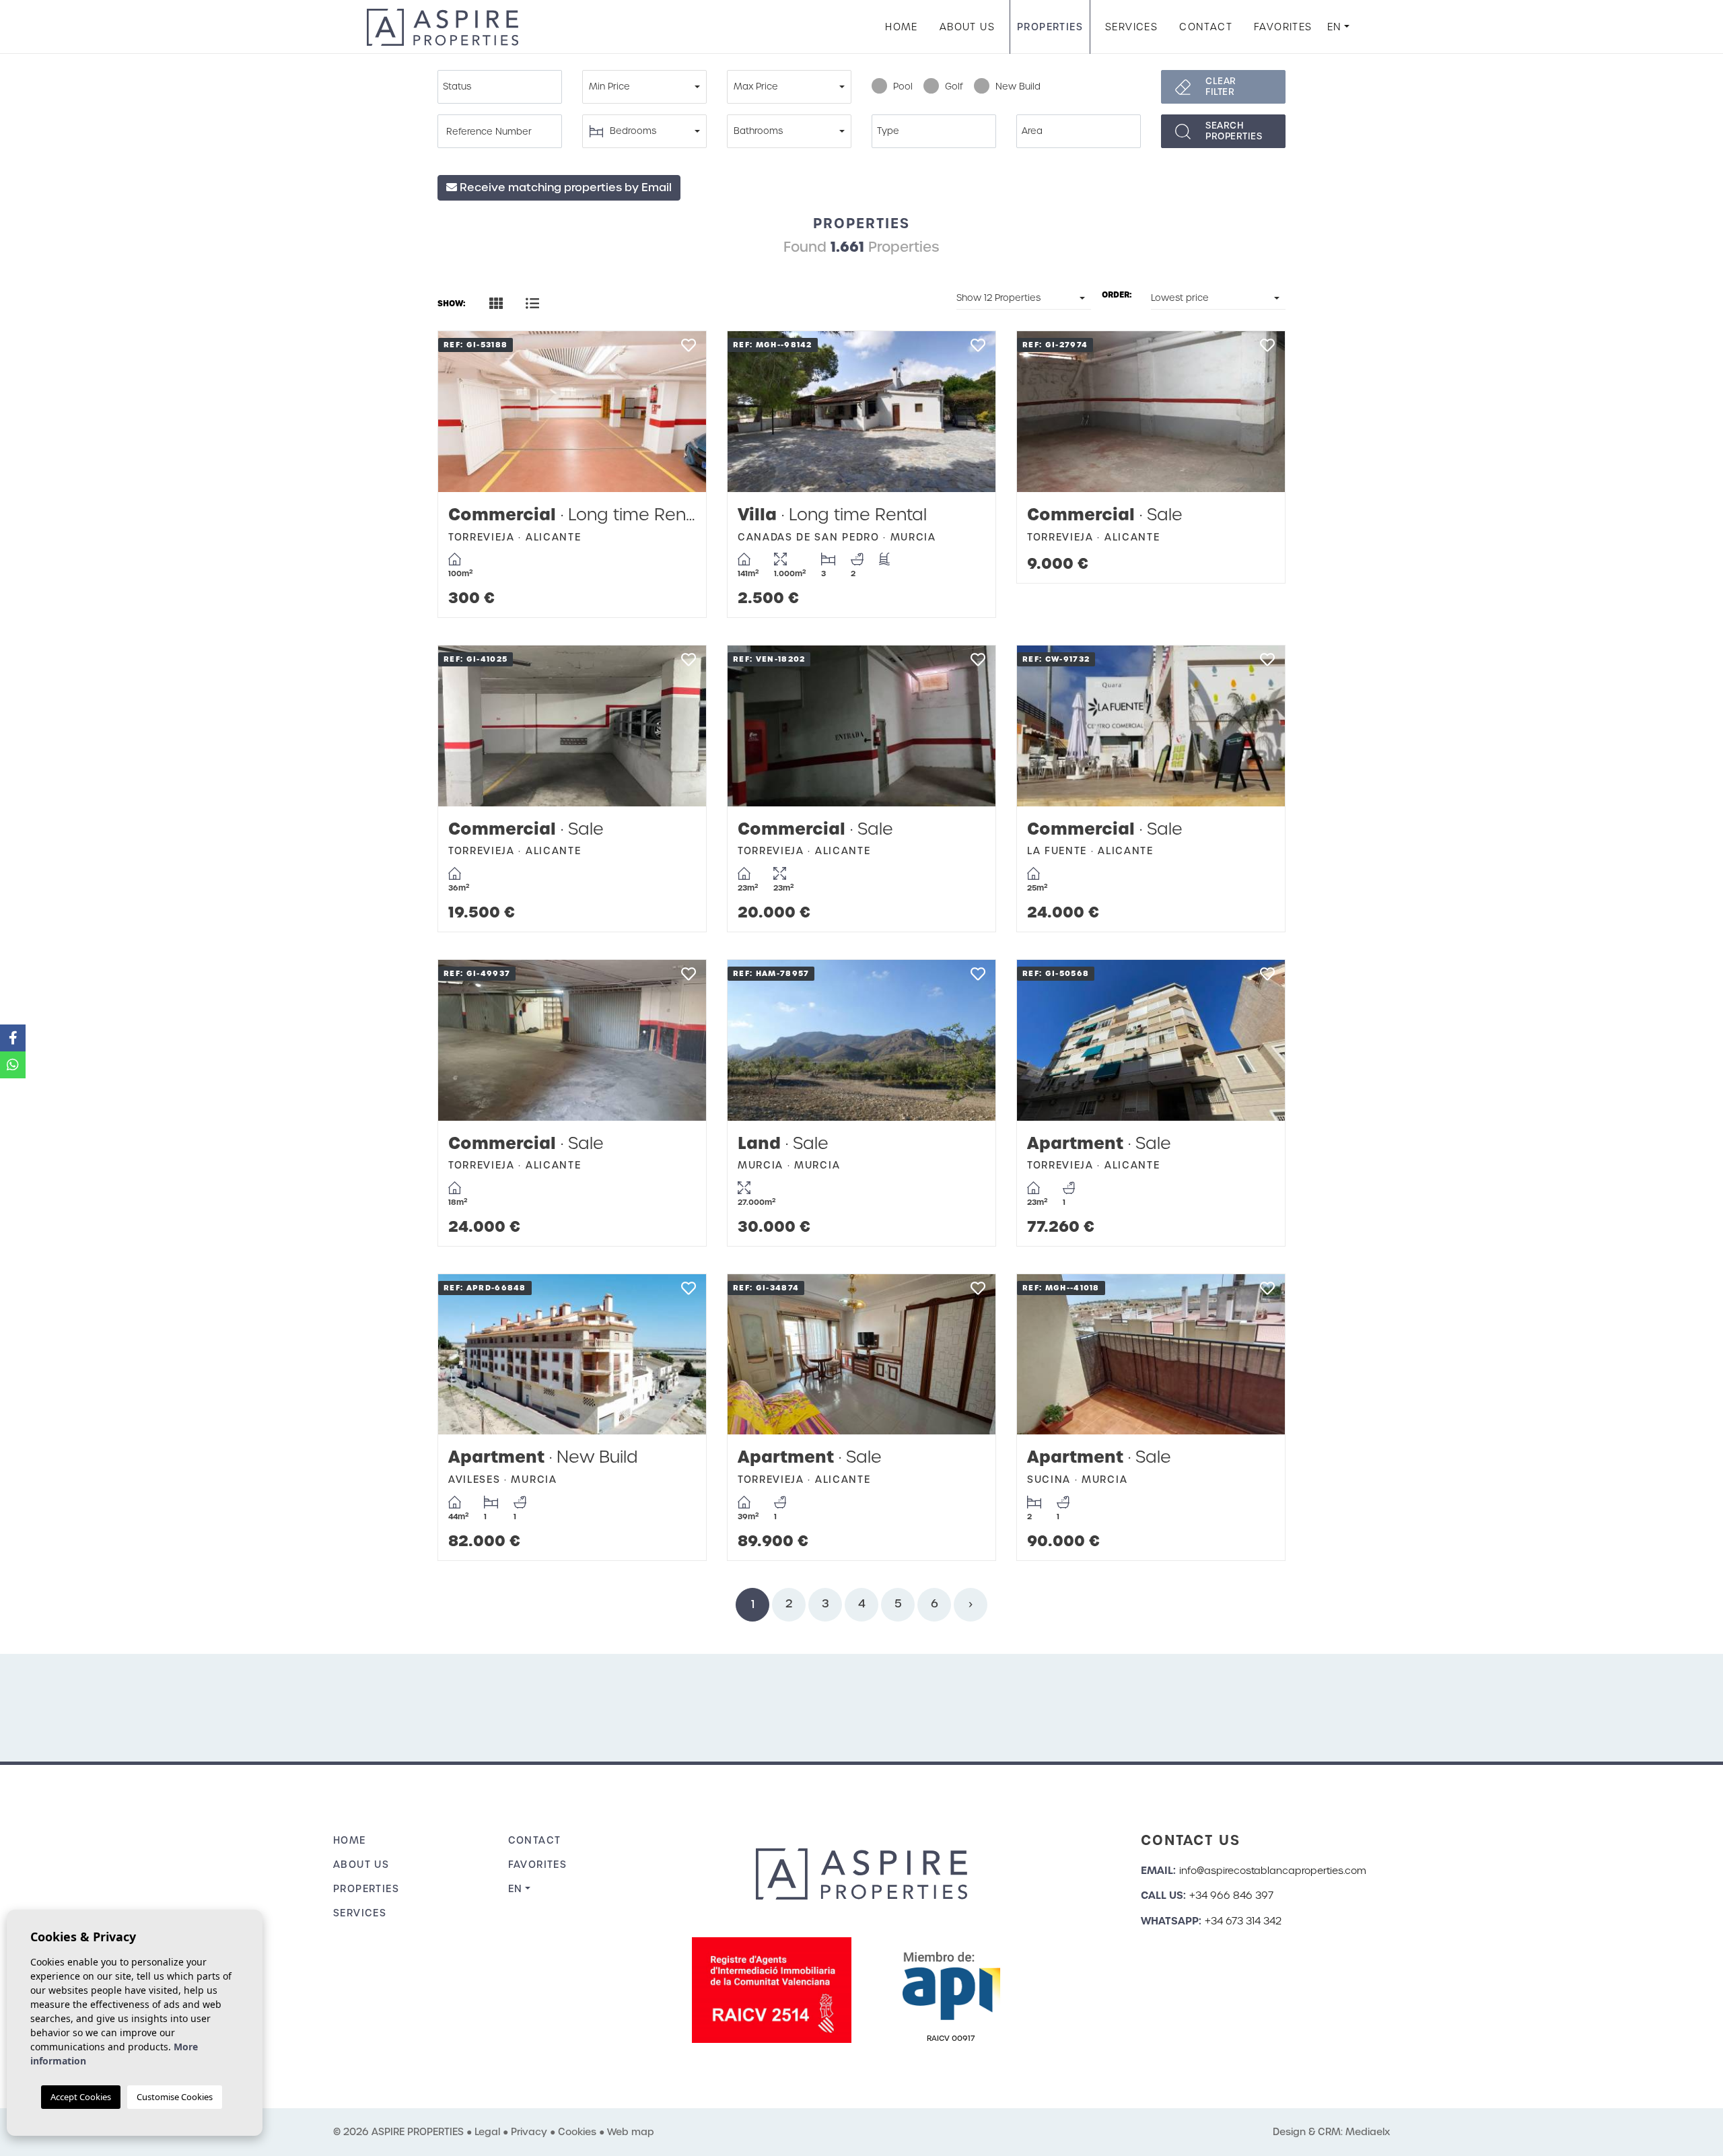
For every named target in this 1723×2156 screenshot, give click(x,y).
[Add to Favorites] (688, 349)
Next (682, 412)
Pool (903, 86)
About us (967, 27)
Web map (631, 2132)
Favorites (1283, 27)
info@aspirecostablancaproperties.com (1273, 1871)
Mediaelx (1368, 2132)
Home (902, 27)
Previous (462, 412)
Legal (487, 2132)
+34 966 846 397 (1231, 1896)
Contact (1206, 27)
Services (1131, 27)
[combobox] (500, 87)
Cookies (577, 2132)
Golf (954, 86)
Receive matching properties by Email (564, 187)
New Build (1018, 86)
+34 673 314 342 (1243, 1921)
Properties (1050, 27)
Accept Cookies (81, 2097)
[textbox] (503, 87)
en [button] (1335, 27)
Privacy (529, 2132)
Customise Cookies (175, 2097)
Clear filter (1221, 86)
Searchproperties (1234, 131)
